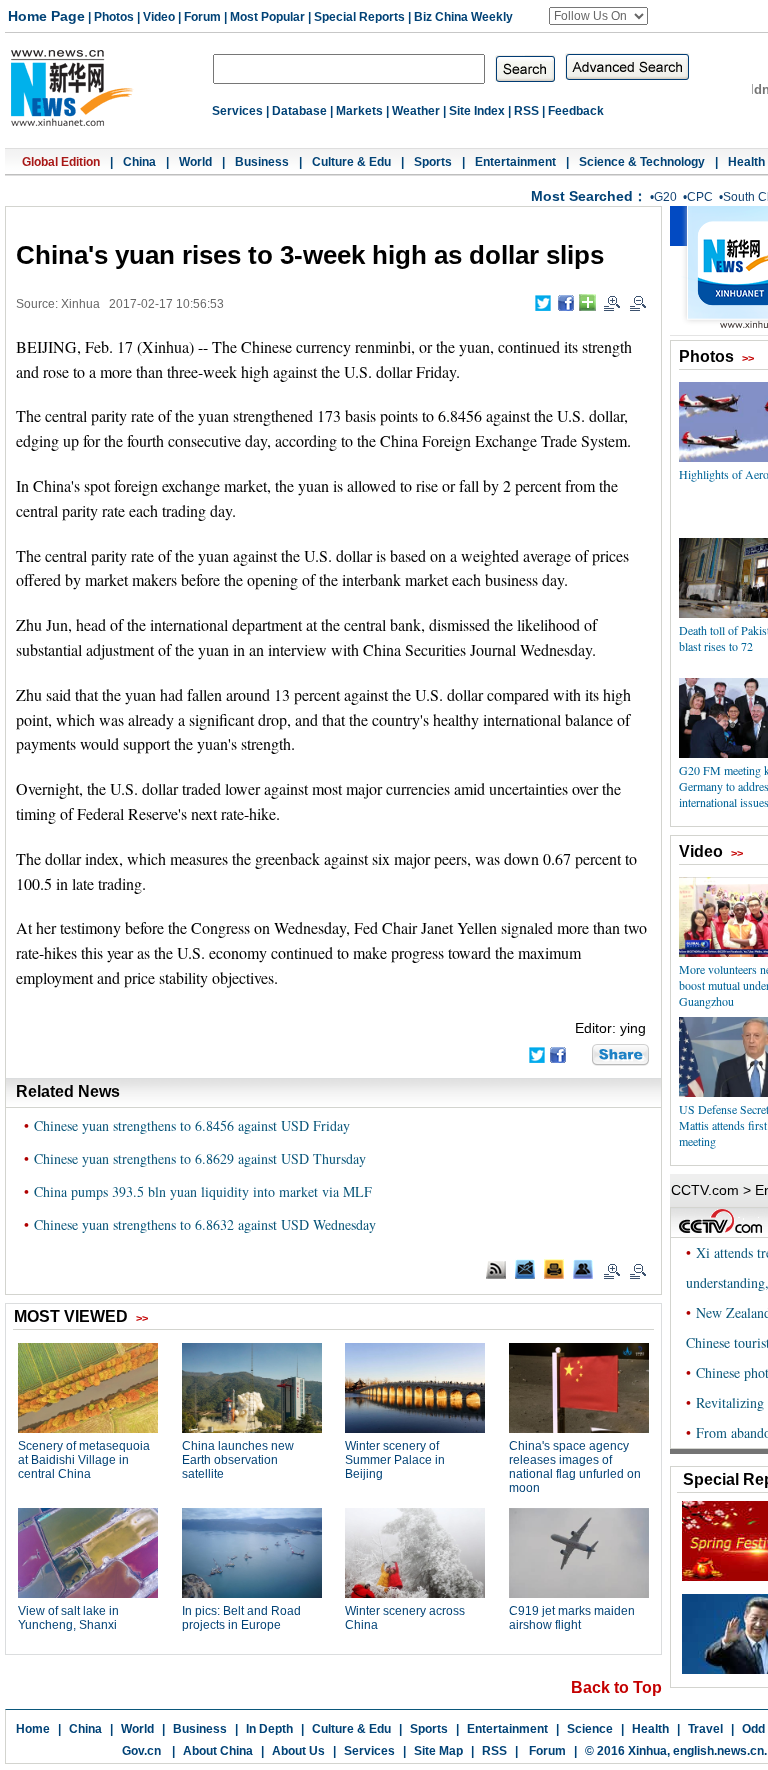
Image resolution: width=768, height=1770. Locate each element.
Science (590, 1729)
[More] (587, 302)
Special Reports (359, 17)
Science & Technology (642, 162)
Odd (753, 1729)
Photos (114, 17)
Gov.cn (141, 1751)
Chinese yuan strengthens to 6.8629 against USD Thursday (200, 1158)
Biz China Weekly (463, 17)
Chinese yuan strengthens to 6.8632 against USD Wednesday (205, 1224)
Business (262, 162)
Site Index (477, 111)
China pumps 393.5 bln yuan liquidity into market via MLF (203, 1191)
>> (748, 358)
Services (237, 111)
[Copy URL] (583, 1269)
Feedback (576, 111)
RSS (526, 111)
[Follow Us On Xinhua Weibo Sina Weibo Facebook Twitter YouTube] (598, 16)
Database (299, 111)
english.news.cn (718, 1751)
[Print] (554, 1269)
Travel (705, 1729)
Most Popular (267, 17)
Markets (359, 111)
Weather (416, 111)
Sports (433, 162)
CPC (700, 197)
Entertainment (515, 162)
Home (33, 1729)
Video (159, 17)
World (195, 162)
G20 (665, 197)
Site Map (438, 1751)
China (139, 162)
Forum (202, 17)
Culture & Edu (351, 162)
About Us (298, 1751)
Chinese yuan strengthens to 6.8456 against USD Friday (192, 1125)
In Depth (269, 1729)
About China (218, 1751)
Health (746, 162)
